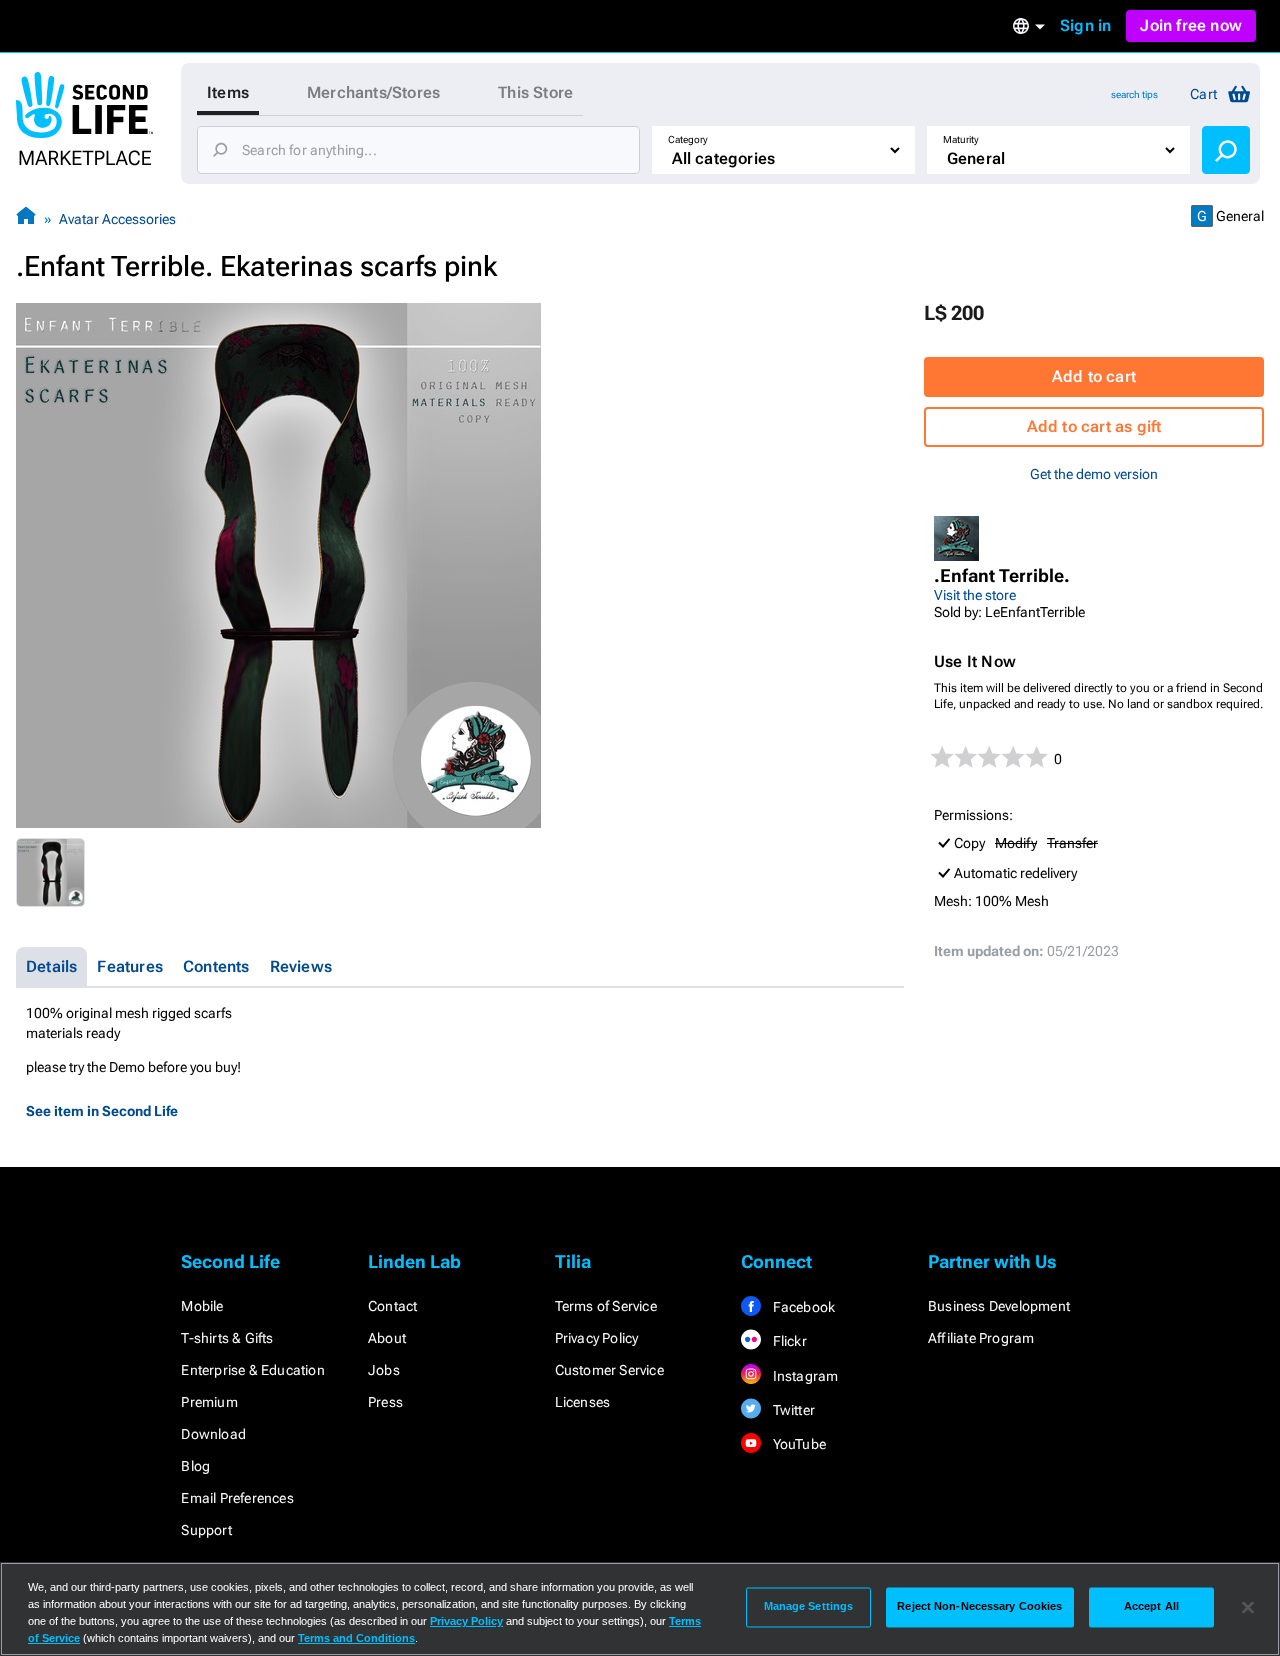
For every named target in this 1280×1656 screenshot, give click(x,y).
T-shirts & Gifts (227, 1338)
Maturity (961, 139)
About (387, 1338)
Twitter (792, 1410)
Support (206, 1530)
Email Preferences (237, 1498)
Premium (209, 1402)
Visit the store (975, 595)
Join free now (1191, 25)
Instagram (803, 1376)
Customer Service (609, 1370)
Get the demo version (1094, 474)
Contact (392, 1306)
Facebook (802, 1307)
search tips (1134, 94)
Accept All (1151, 1607)
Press (385, 1402)
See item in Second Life (102, 1111)
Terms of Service (606, 1306)
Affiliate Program (981, 1338)
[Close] (1248, 1607)
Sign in (1085, 25)
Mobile (202, 1306)
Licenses (583, 1402)
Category (688, 139)
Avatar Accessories (117, 219)
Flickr (787, 1341)
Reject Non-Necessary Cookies (979, 1607)
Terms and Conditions (356, 1638)
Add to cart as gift (1094, 426)
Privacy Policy (597, 1338)
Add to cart (1094, 376)
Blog (195, 1466)
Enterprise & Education (252, 1370)
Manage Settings (809, 1607)
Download (213, 1434)
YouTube (797, 1444)
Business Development (999, 1306)
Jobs (384, 1370)
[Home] (26, 218)
